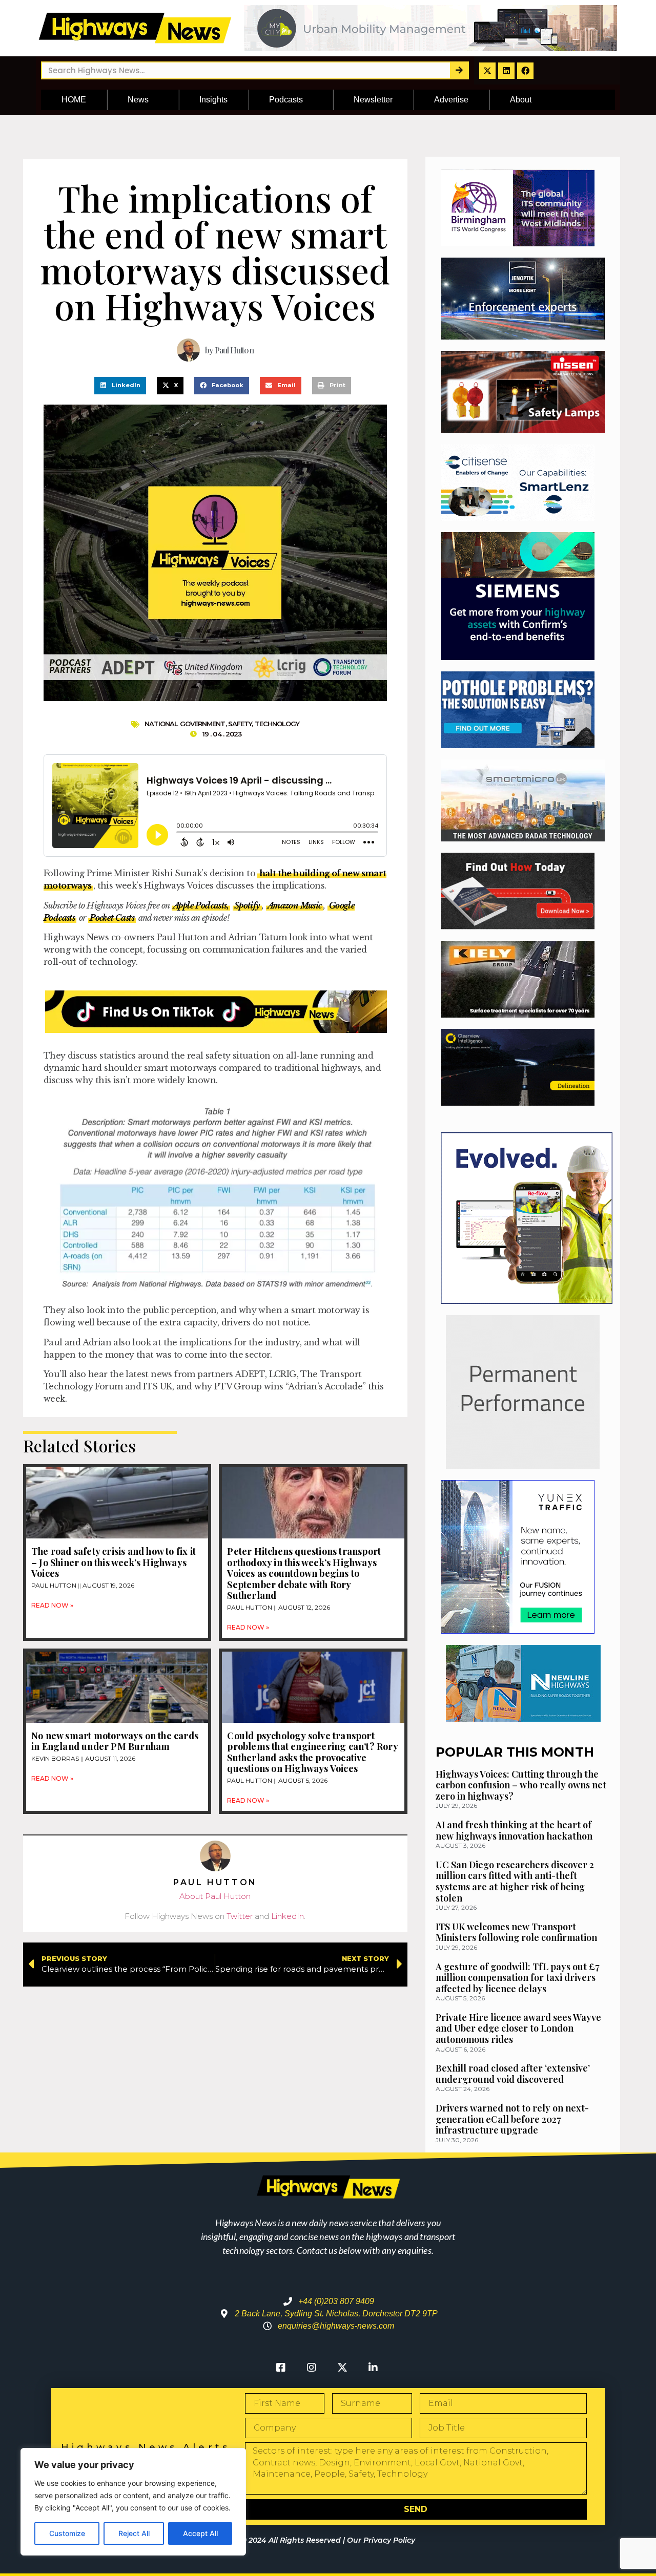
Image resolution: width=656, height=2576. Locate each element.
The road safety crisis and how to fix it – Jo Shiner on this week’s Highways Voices (114, 1562)
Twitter (240, 1916)
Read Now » (52, 1605)
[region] (133, 2502)
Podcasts (286, 100)
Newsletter (373, 100)
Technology (277, 724)
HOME (74, 100)
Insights (213, 100)
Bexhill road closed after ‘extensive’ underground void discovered (513, 2074)
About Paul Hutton (215, 1896)
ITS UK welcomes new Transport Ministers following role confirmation (516, 1932)
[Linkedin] (506, 71)
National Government (185, 724)
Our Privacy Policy (381, 2540)
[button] (120, 386)
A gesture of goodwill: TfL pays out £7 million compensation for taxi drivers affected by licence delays (518, 1978)
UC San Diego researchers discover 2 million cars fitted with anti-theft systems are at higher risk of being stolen (515, 1881)
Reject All (134, 2533)
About (521, 100)
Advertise (451, 100)
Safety (240, 724)
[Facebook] (525, 71)
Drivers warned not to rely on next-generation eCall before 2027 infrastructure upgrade (512, 2119)
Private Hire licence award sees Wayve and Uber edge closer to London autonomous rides (518, 2028)
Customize (67, 2533)
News (138, 100)
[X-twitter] (487, 71)
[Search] (459, 70)
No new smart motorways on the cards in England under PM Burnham (115, 1741)
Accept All (200, 2533)
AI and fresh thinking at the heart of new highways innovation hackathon (514, 1830)
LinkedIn (288, 1916)
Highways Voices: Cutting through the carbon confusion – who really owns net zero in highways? (521, 1785)
